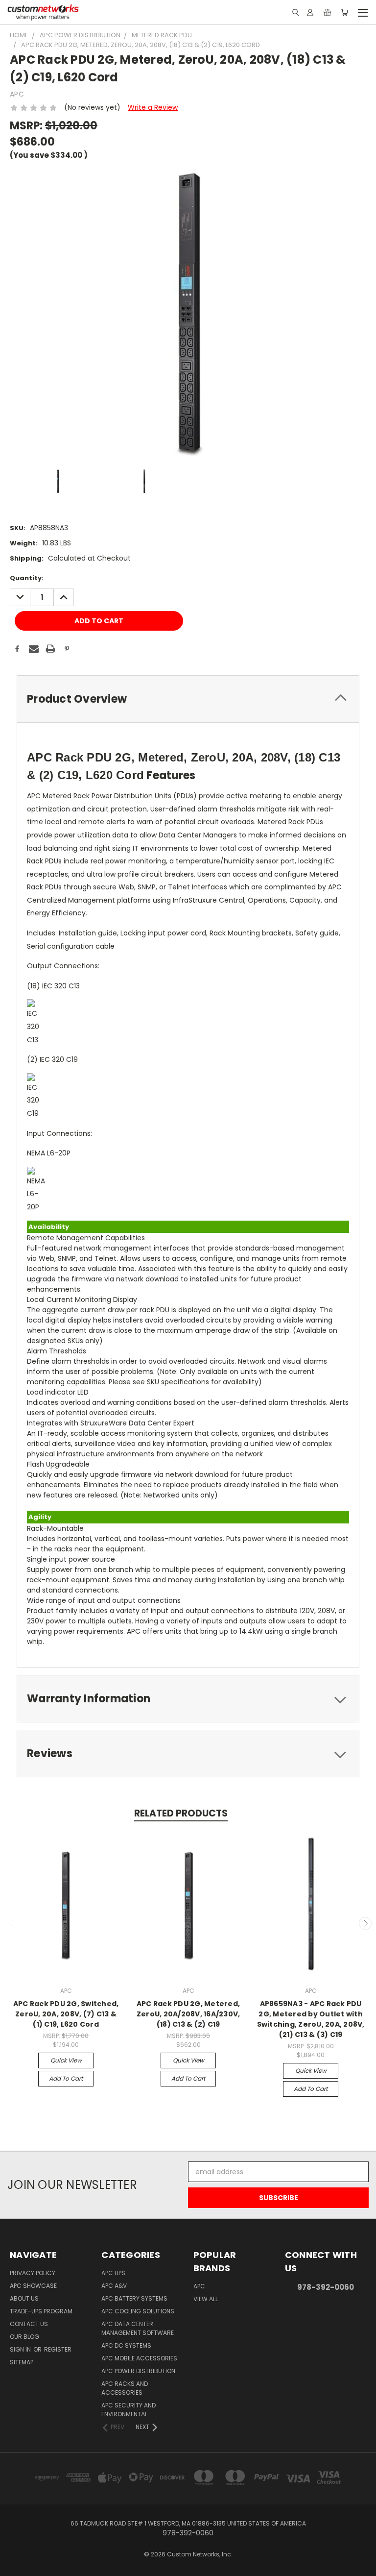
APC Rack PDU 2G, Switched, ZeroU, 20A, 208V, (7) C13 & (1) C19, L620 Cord (66, 2014)
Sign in (21, 2349)
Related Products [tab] (181, 1813)
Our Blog (24, 2337)
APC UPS (113, 2273)
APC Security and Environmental (129, 2410)
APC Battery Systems (134, 2298)
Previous (11, 1923)
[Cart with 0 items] (344, 12)
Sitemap (22, 2362)
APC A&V (114, 2286)
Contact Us (29, 2324)
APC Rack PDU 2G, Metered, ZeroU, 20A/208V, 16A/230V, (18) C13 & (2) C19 (188, 2014)
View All (206, 2299)
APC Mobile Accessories (139, 2358)
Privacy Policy (33, 2273)
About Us (24, 2298)
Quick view (66, 2060)
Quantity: (27, 578)
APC (199, 2286)
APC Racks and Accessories (125, 2388)
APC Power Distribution (138, 2371)
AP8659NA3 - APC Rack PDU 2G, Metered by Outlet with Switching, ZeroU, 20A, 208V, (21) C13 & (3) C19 (311, 2019)
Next (365, 1923)
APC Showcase (33, 2286)
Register (58, 2349)
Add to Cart (66, 2078)
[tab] (188, 699)
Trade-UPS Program (41, 2311)
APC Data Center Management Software (138, 2328)
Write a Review (153, 107)
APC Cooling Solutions (138, 2311)
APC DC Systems (126, 2345)
